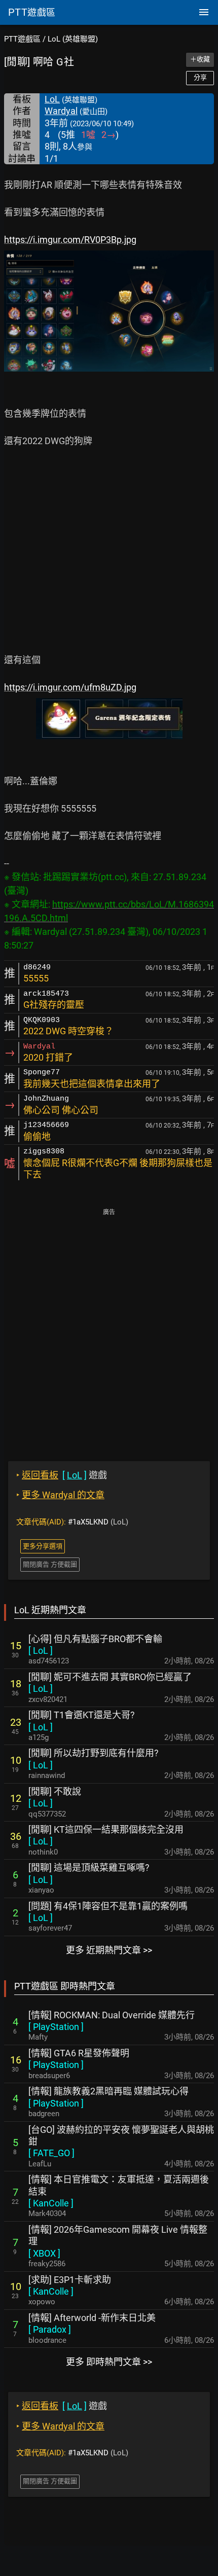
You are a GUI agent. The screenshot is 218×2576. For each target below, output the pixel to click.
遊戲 (62, 1475)
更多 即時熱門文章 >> (109, 2362)
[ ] (41, 1650)
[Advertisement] (109, 1328)
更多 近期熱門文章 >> (109, 1950)
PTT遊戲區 (22, 39)
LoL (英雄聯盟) (73, 39)
